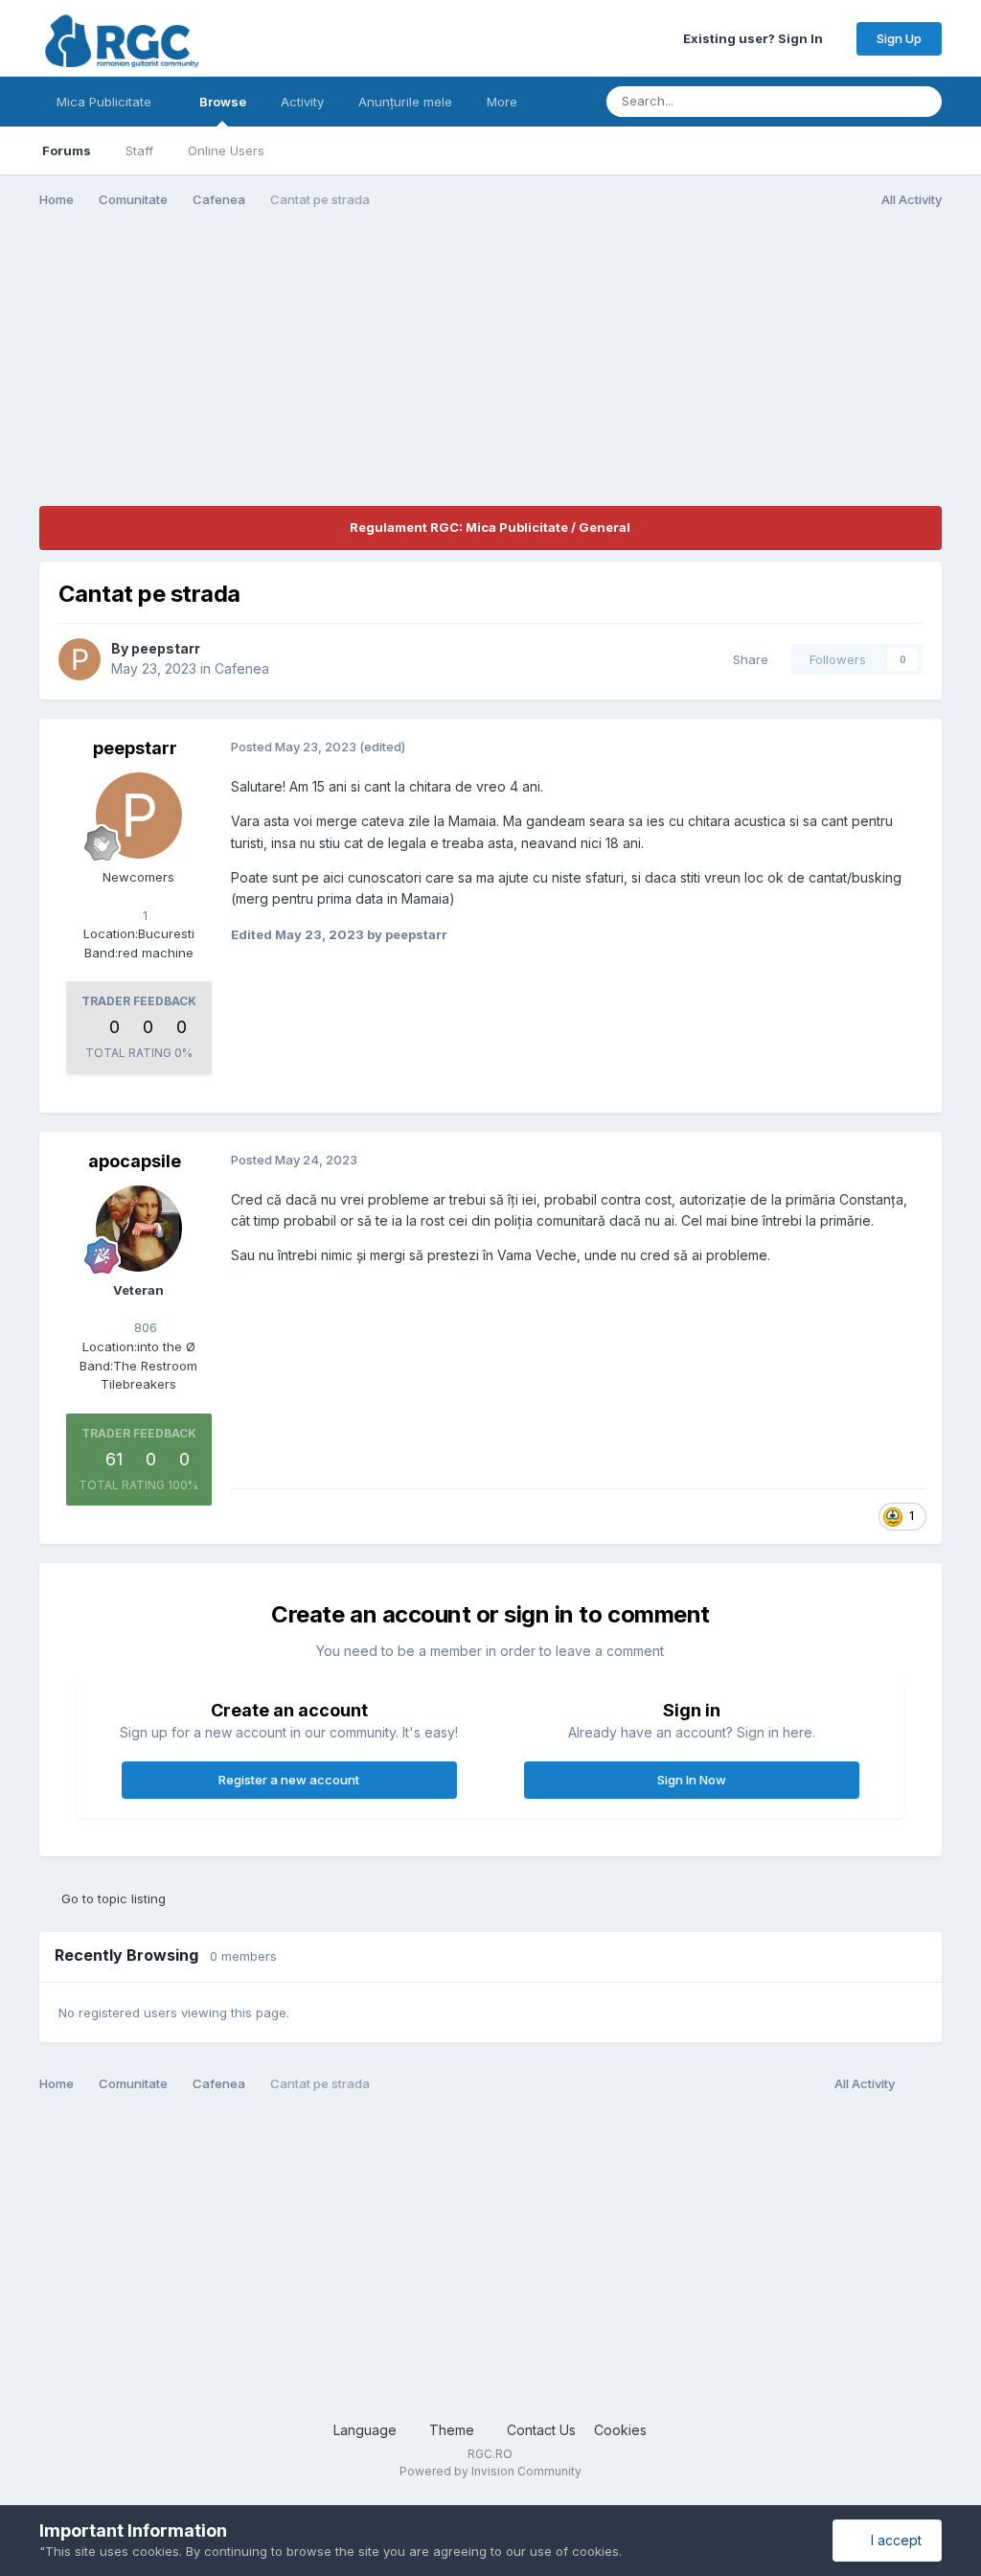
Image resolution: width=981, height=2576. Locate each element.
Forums (67, 150)
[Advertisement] (263, 372)
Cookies (620, 2430)
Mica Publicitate (106, 102)
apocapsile (135, 1161)
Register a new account (289, 1780)
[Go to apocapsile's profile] (139, 1229)
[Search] (922, 102)
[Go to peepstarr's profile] (80, 659)
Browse (223, 102)
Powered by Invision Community (490, 2471)
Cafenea (242, 668)
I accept (892, 2540)
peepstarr (166, 648)
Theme (454, 2430)
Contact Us (541, 2430)
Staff (139, 150)
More (502, 102)
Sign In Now (692, 1780)
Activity (302, 102)
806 (144, 1327)
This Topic (845, 101)
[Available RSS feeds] (923, 2084)
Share (747, 659)
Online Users (226, 150)
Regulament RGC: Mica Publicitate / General (490, 527)
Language (367, 2430)
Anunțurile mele (405, 102)
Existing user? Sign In (756, 38)
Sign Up (899, 38)
